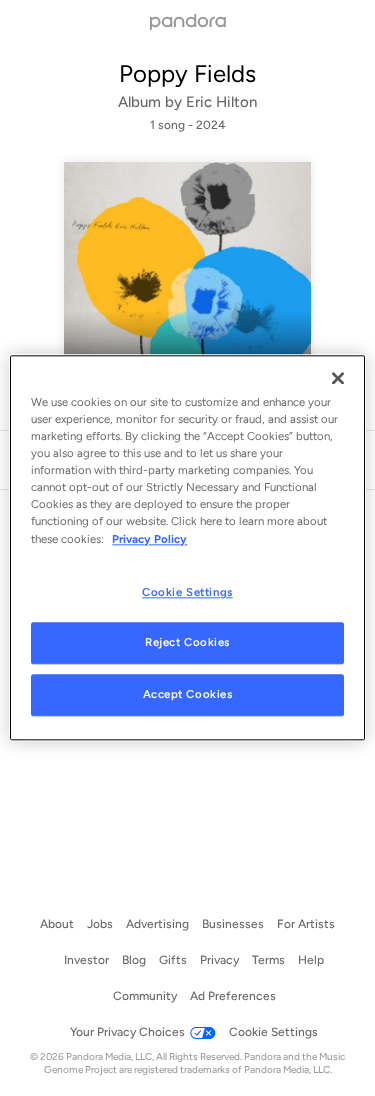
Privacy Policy (149, 539)
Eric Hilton (221, 102)
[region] (187, 547)
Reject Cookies (187, 643)
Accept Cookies (188, 695)
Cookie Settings (187, 592)
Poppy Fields (187, 73)
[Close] (338, 378)
